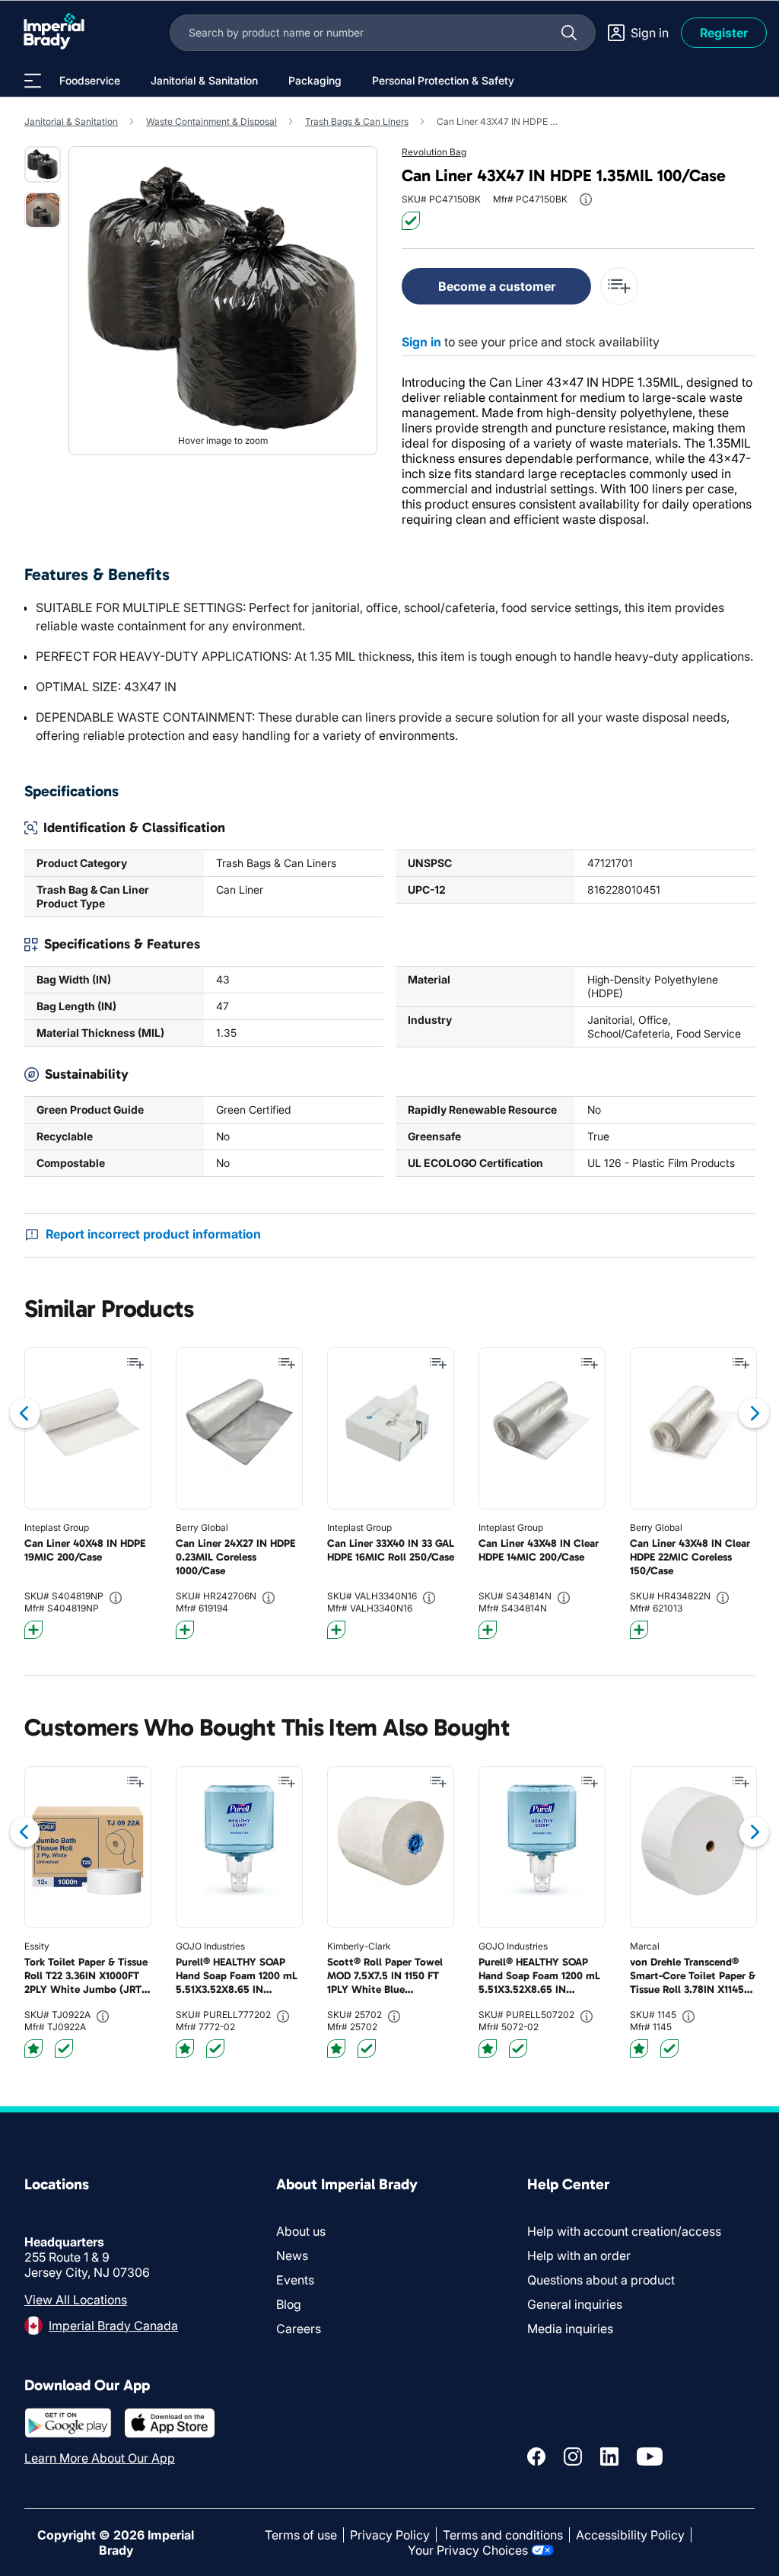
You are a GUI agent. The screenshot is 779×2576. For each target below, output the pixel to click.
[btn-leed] (33, 2048)
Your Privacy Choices (468, 2550)
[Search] (569, 33)
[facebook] (536, 2456)
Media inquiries (570, 2329)
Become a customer (497, 286)
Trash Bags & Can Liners (357, 121)
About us (301, 2231)
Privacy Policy (390, 2535)
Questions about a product (601, 2280)
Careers (299, 2329)
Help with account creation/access (624, 2231)
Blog (289, 2304)
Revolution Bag (434, 152)
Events (295, 2280)
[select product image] (43, 164)
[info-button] (586, 199)
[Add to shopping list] (135, 1363)
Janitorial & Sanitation (71, 121)
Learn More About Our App (100, 2458)
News (292, 2256)
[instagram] (573, 2456)
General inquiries (575, 2304)
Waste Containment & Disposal (211, 121)
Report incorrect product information (153, 1234)
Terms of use (301, 2535)
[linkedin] (609, 2456)
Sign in (421, 342)
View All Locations (76, 2300)
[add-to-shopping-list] (619, 286)
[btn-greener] (33, 1630)
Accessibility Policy (630, 2535)
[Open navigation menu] (33, 81)
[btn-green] (411, 221)
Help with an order (579, 2256)
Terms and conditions (503, 2535)
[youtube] (650, 2456)
